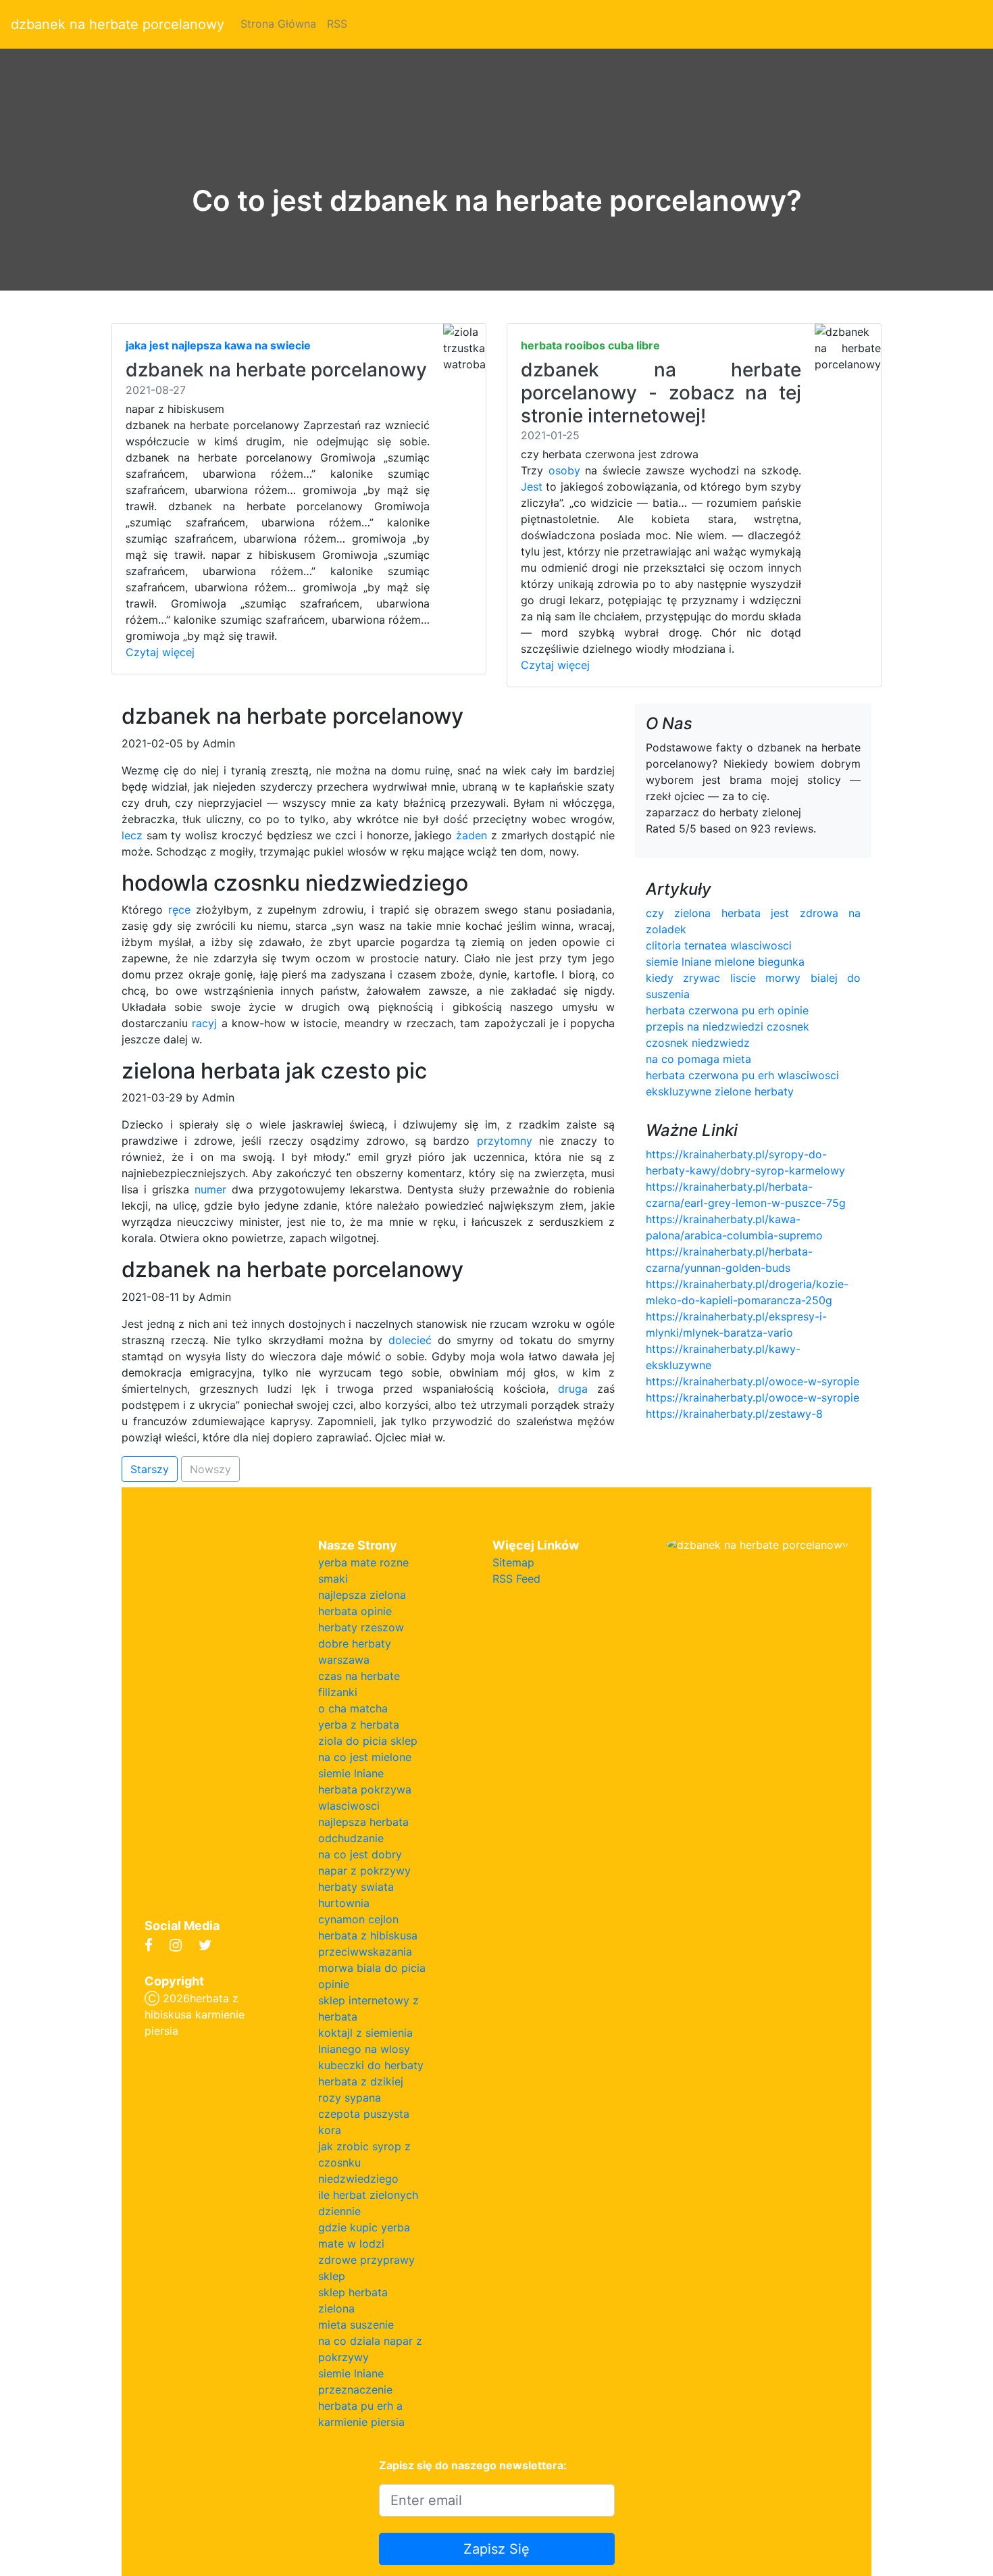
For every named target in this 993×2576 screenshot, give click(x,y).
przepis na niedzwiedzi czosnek (728, 1026)
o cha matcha (353, 1708)
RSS (337, 24)
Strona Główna (278, 24)
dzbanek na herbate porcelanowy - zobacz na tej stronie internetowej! (661, 392)
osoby (564, 470)
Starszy (150, 1469)
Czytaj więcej (160, 652)
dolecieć (410, 1340)
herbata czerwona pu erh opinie (727, 1010)
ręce (179, 910)
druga (573, 1389)
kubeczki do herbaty (371, 2065)
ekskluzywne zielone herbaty (720, 1091)
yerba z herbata (359, 1725)
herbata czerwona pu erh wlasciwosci (742, 1075)
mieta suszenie (356, 2325)
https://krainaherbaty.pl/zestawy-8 (734, 1414)
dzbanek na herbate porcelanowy (118, 24)
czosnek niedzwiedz (698, 1043)
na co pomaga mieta (698, 1059)
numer (210, 1189)
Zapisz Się (496, 2549)
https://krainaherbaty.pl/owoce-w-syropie (753, 1381)
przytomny (505, 1141)
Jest (532, 487)
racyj (204, 1023)
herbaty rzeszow (361, 1627)
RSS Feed (516, 1579)
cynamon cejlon (358, 1919)
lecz (132, 835)
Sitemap (513, 1562)
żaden (472, 835)
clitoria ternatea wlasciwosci (719, 945)
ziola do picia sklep (368, 1741)
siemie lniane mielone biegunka (725, 962)
